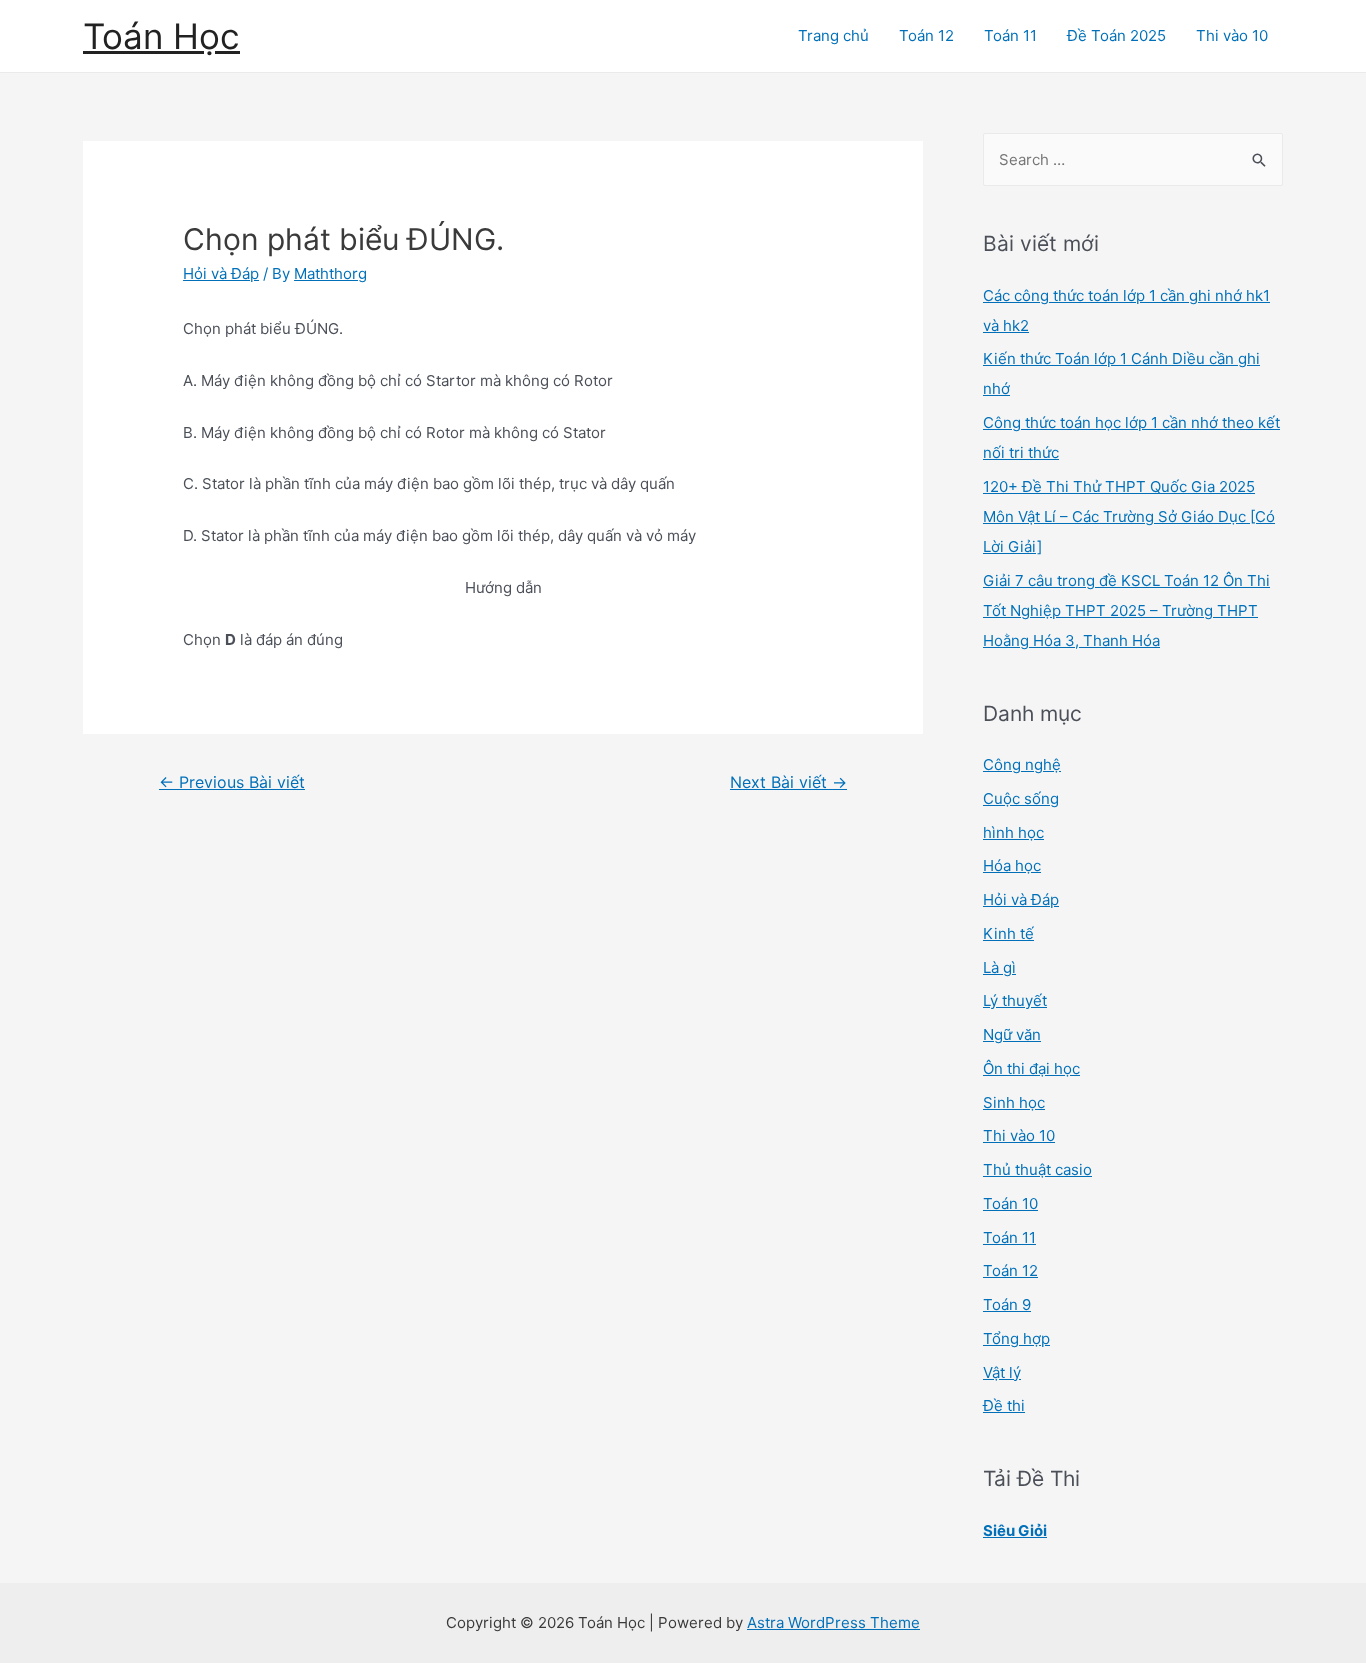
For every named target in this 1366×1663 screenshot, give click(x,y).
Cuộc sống (1021, 798)
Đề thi (1004, 1405)
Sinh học (1014, 1102)
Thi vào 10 (1232, 35)
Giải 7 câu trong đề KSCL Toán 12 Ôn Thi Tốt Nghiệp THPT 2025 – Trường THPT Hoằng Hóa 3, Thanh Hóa (1126, 610)
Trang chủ (833, 35)
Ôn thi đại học (1031, 1068)
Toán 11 (1010, 35)
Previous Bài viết (232, 782)
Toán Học (161, 36)
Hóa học (1012, 865)
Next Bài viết (788, 782)
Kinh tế (1008, 933)
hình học (1013, 832)
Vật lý (1002, 1372)
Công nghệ (1022, 764)
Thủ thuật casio (1037, 1169)
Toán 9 (1007, 1304)
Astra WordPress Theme (833, 1622)
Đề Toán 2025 (1116, 35)
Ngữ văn (1012, 1034)
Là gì (999, 967)
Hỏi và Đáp (221, 273)
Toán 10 (1010, 1203)
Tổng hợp (1016, 1338)
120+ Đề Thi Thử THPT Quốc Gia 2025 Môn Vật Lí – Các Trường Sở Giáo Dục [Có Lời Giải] (1129, 516)
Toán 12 (926, 35)
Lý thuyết (1015, 1000)
